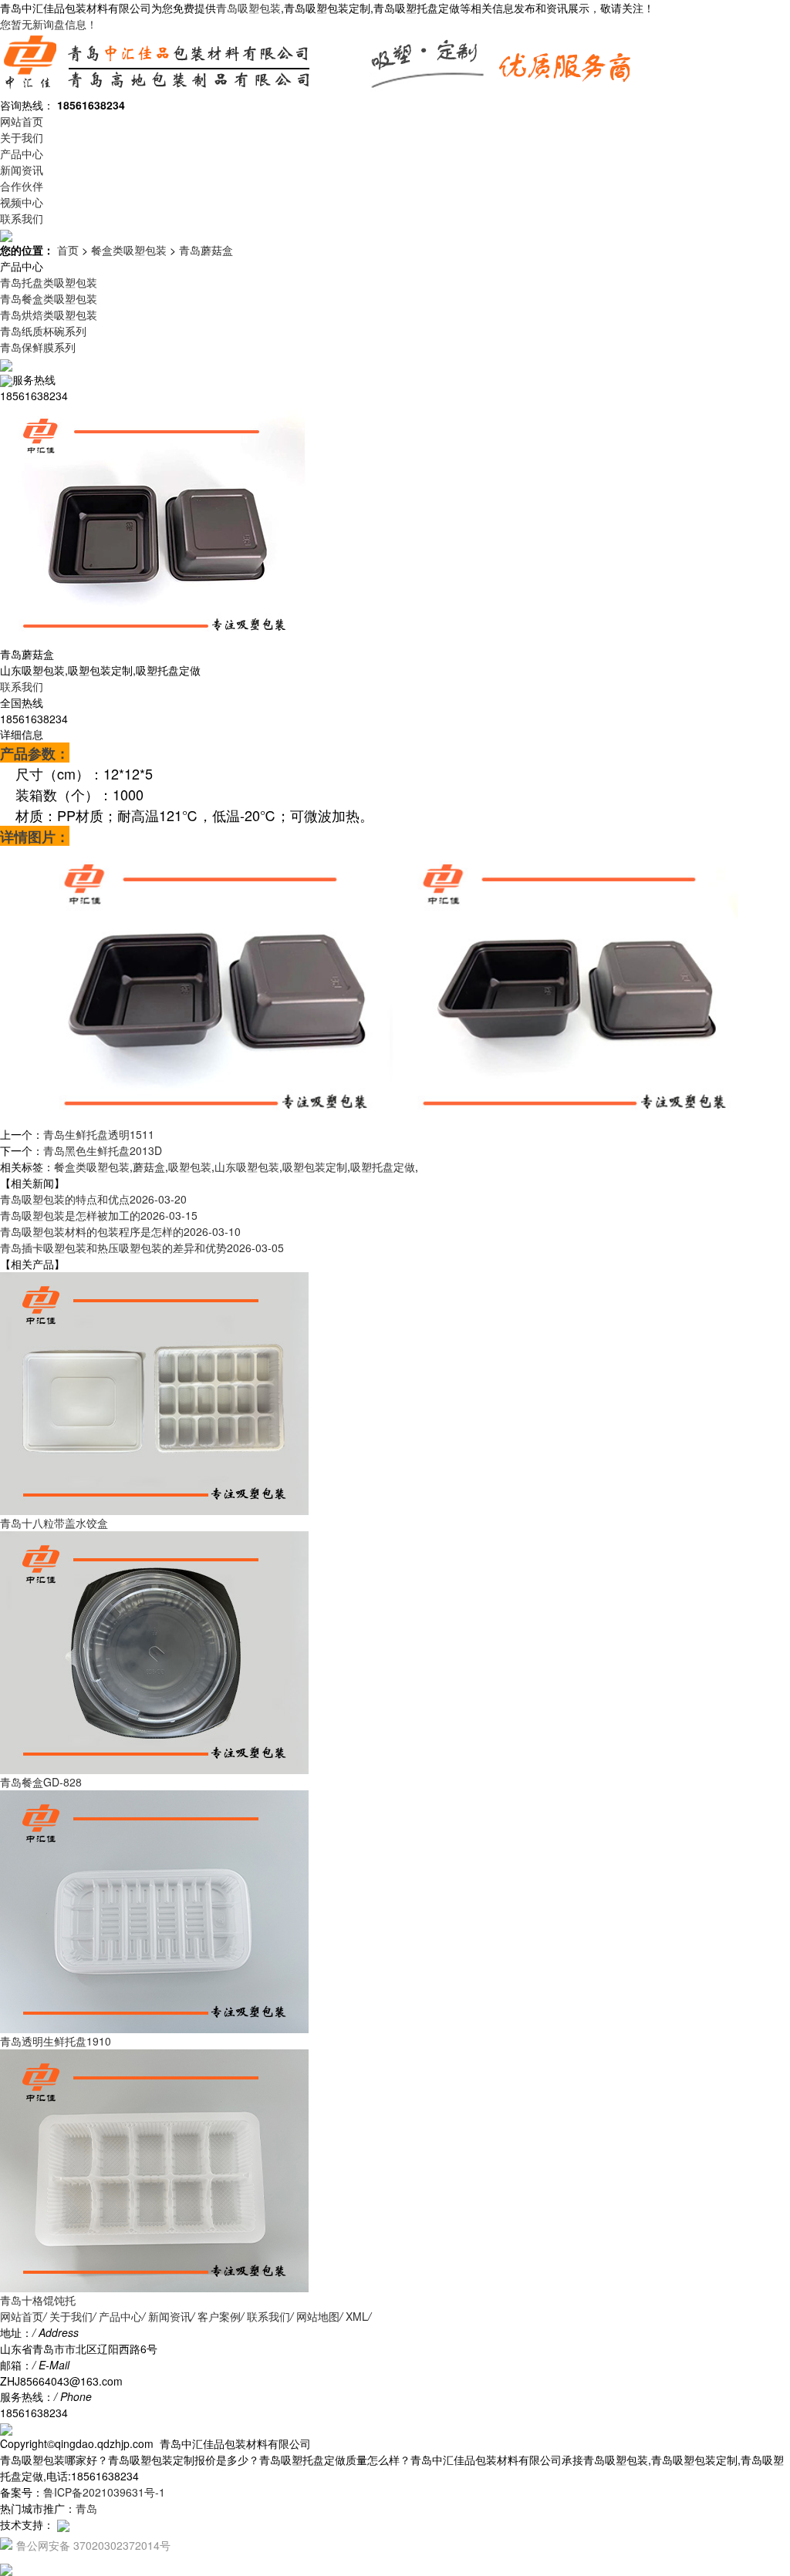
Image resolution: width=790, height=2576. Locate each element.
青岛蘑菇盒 (206, 250)
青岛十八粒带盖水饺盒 (54, 1523)
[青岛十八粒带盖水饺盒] (154, 1392)
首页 (68, 250)
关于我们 (22, 137)
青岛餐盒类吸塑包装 (49, 298)
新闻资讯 (22, 170)
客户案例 (219, 2316)
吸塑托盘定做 (383, 1167)
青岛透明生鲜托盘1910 (56, 2041)
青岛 (86, 2508)
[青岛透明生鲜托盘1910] (154, 1910)
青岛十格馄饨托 (38, 2300)
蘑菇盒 (149, 1167)
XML (357, 2316)
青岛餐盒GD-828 (41, 1782)
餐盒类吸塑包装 (129, 250)
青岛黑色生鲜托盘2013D (103, 1150)
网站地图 (318, 2316)
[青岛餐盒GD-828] (154, 1651)
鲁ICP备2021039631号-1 (104, 2492)
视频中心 (22, 202)
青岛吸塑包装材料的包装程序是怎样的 (120, 1231)
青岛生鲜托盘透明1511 (99, 1134)
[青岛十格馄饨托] (154, 2169)
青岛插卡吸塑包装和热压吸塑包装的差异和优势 (142, 1248)
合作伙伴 (22, 186)
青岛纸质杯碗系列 (43, 331)
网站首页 (22, 121)
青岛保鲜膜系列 (38, 347)
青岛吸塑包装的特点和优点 (93, 1199)
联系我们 (22, 218)
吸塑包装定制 (315, 1167)
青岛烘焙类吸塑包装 (49, 315)
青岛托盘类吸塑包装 (49, 282)
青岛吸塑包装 (248, 8)
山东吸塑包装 (247, 1167)
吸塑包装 (190, 1167)
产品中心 (22, 153)
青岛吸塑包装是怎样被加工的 (99, 1215)
